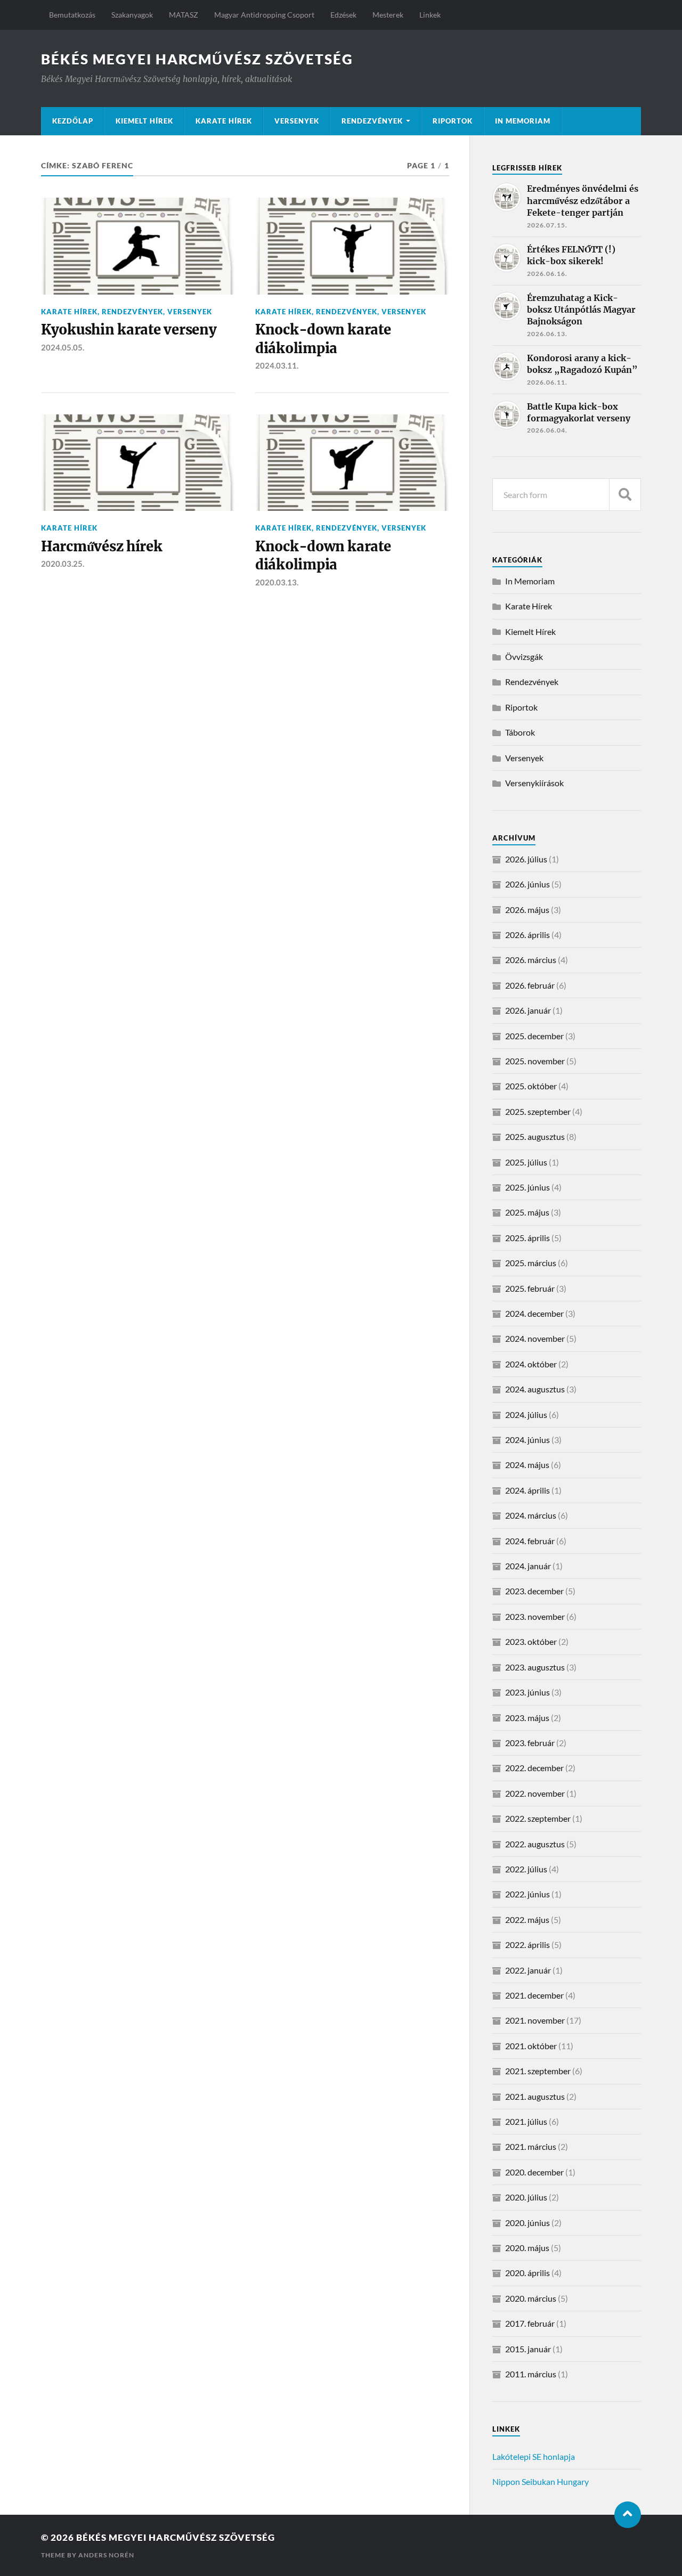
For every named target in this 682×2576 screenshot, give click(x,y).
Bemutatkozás (72, 15)
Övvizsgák (524, 657)
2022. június (527, 1894)
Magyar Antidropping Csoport (264, 15)
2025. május (527, 1212)
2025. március (531, 1263)
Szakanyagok (132, 15)
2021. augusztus (535, 2096)
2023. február (530, 1743)
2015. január (528, 2349)
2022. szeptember (538, 1818)
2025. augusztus (535, 1136)
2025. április (527, 1238)
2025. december (534, 1036)
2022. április (527, 1945)
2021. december (534, 1995)
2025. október (531, 1086)
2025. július (526, 1162)
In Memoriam (523, 121)
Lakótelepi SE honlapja (534, 2456)
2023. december (534, 1591)
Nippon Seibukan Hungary (541, 2481)
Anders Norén (106, 2555)
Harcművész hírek (102, 547)
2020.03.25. (63, 564)
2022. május (527, 1919)
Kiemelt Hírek (144, 121)
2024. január (528, 1566)
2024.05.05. (63, 347)
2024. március (531, 1515)
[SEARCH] (625, 495)
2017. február (530, 2323)
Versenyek (297, 121)
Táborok (520, 732)
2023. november (535, 1616)
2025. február (530, 1288)
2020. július (526, 2197)
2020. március (531, 2298)
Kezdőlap (73, 121)
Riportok (453, 121)
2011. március (531, 2374)
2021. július (526, 2121)
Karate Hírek (224, 121)
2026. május (527, 910)
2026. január (528, 1010)
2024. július (526, 1415)
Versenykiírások (534, 783)
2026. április (527, 935)
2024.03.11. (277, 365)
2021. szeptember (538, 2071)
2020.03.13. (277, 582)
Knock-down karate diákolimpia (323, 339)
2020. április (527, 2273)
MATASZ (184, 15)
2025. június (527, 1187)
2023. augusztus (535, 1667)
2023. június (527, 1692)
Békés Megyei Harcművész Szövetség (197, 59)
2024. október (531, 1364)
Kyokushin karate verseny (129, 330)
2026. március (531, 960)
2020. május (527, 2248)
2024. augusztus (535, 1389)
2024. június (527, 1440)
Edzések (343, 15)
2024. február (530, 1541)
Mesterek (388, 15)
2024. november (535, 1338)
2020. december (534, 2172)
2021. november (535, 2020)
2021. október (531, 2046)
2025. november (535, 1061)
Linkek (430, 15)
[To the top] (628, 2515)
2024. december (534, 1313)
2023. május (527, 1718)
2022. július (526, 1869)
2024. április (527, 1490)
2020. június (527, 2223)
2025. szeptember (538, 1111)
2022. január (528, 1970)
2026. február (530, 985)
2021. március (531, 2146)
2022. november (535, 1793)
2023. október (531, 1641)
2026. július (526, 859)
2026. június (527, 884)
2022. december (534, 1768)
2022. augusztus (535, 1844)
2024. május (527, 1465)
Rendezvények (372, 121)
